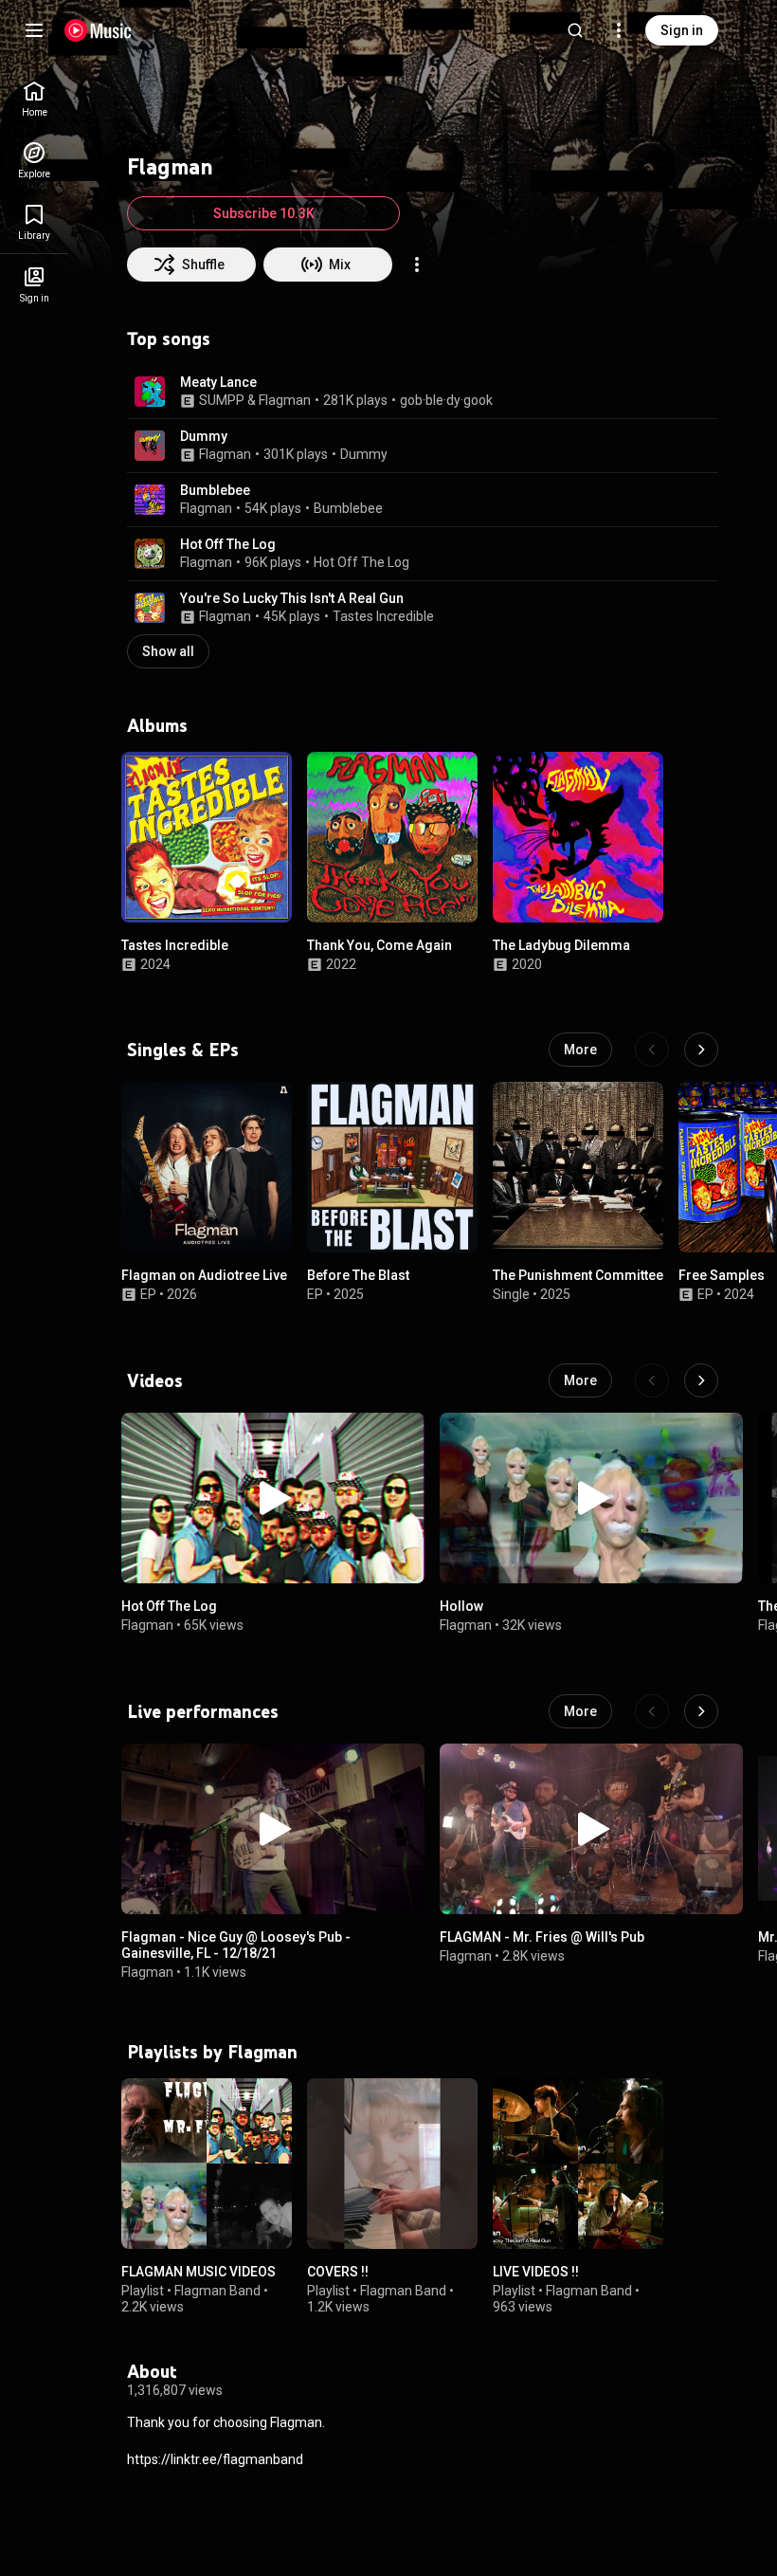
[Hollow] (591, 1498)
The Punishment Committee (578, 1275)
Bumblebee (215, 490)
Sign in (682, 30)
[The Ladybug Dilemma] (578, 837)
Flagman (285, 400)
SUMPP (222, 400)
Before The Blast (358, 1275)
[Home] (98, 30)
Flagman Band (217, 2291)
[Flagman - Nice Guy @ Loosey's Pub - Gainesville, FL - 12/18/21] (273, 1829)
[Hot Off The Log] (273, 1498)
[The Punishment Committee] (578, 1167)
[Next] (701, 1050)
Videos (155, 1380)
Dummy (204, 436)
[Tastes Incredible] (207, 837)
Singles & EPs (183, 1050)
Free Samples (722, 1275)
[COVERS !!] (392, 2164)
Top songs (169, 338)
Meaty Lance (218, 382)
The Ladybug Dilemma (561, 945)
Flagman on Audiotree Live (204, 1275)
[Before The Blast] (392, 1167)
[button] (150, 392)
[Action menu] (417, 265)
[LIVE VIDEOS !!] (578, 2164)
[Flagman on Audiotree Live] (207, 1167)
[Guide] (34, 30)
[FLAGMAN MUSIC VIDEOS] (207, 2164)
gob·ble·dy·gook (446, 400)
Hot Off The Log (228, 544)
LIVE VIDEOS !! (536, 2272)
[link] (34, 99)
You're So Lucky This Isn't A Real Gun (292, 598)
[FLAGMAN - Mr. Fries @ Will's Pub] (591, 1829)
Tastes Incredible (383, 616)
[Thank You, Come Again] (392, 837)
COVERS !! (338, 2272)
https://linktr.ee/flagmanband (215, 2459)
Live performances (203, 1711)
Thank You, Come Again (379, 945)
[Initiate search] (575, 30)
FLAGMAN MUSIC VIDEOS (199, 2272)
